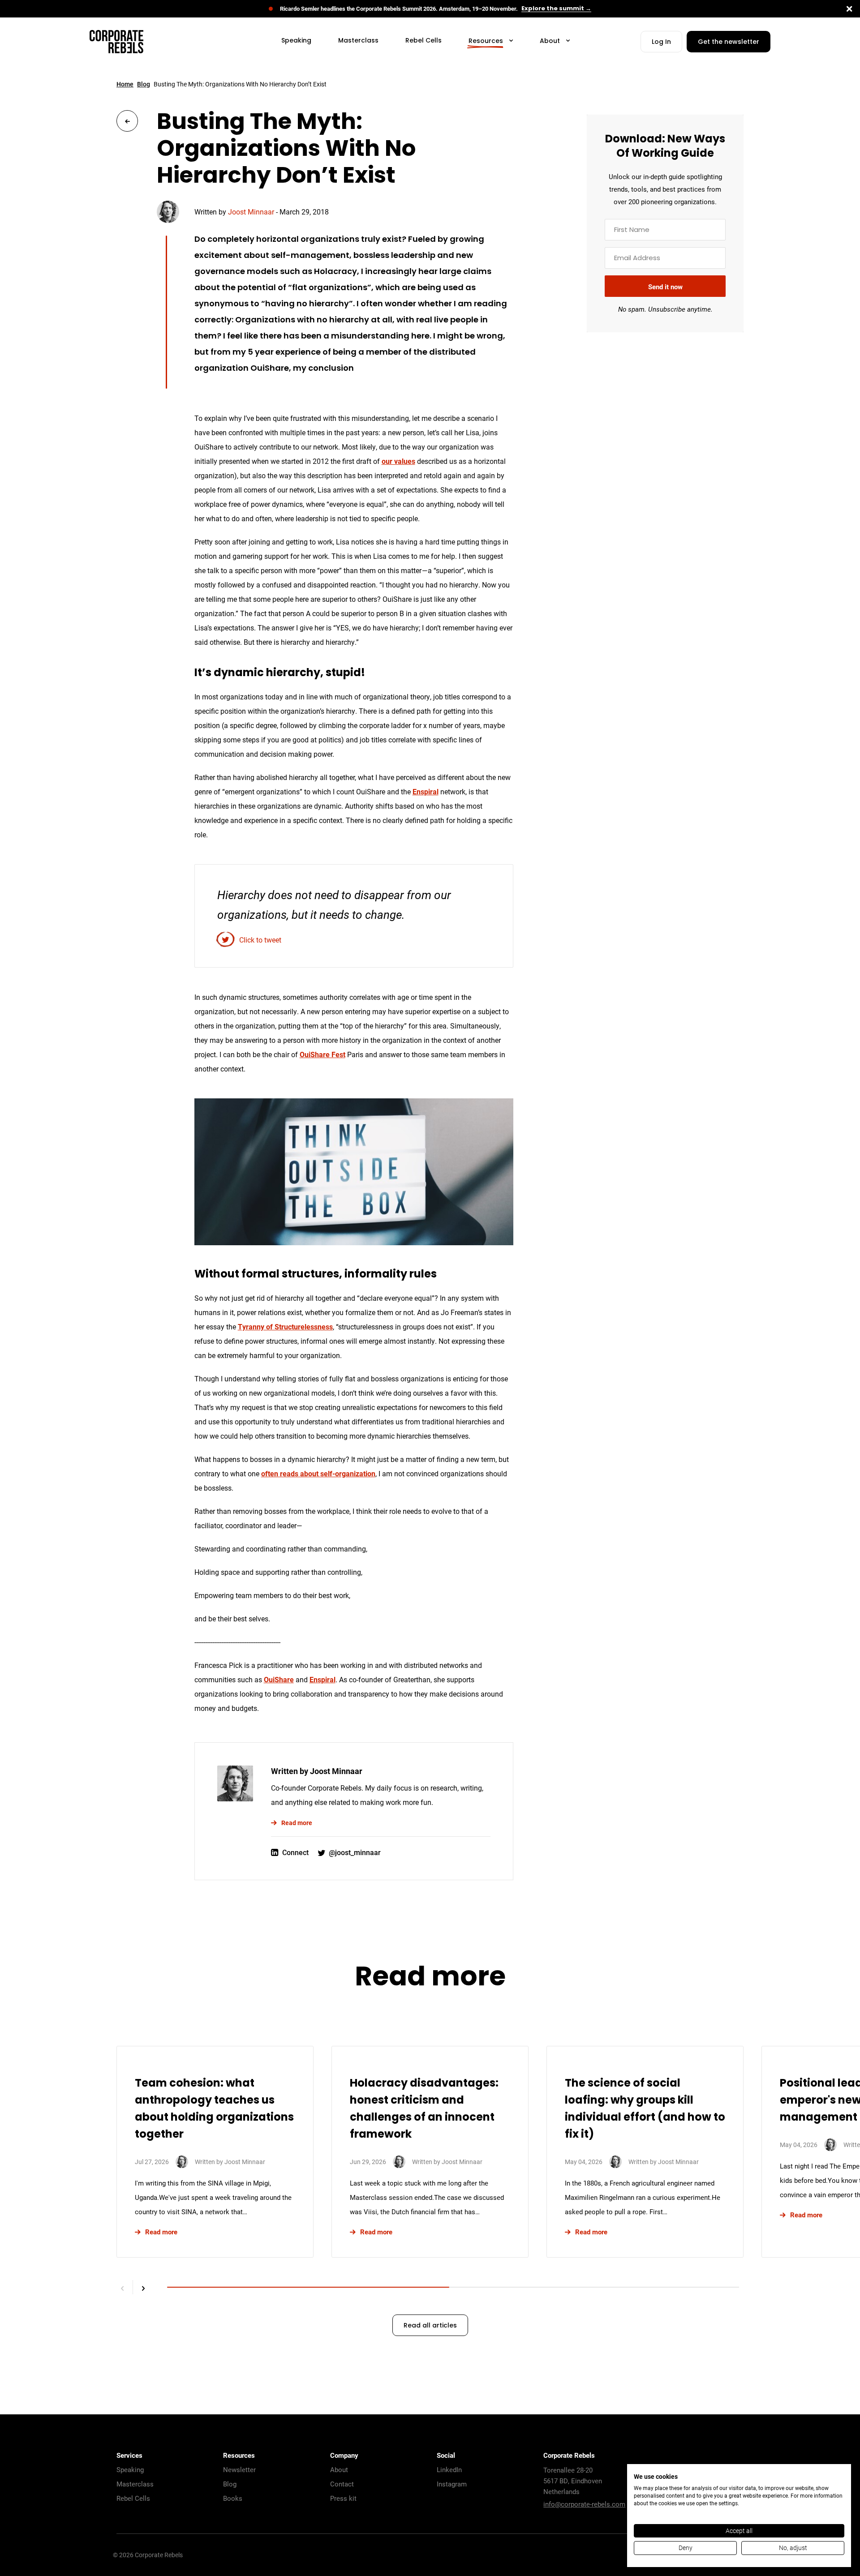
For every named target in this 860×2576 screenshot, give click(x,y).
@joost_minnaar (355, 1852)
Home (125, 84)
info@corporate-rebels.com (584, 2504)
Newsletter (239, 2469)
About (339, 2469)
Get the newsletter (729, 42)
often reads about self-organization (318, 1473)
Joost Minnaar (251, 212)
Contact (342, 2484)
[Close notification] (849, 9)
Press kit (343, 2498)
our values (398, 461)
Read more (297, 1823)
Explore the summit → (556, 9)
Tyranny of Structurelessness (285, 1327)
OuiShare (279, 1679)
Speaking (130, 2469)
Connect (295, 1852)
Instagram (452, 2484)
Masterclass (135, 2484)
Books (233, 2498)
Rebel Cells (133, 2498)
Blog (144, 84)
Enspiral (426, 791)
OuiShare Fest (322, 1054)
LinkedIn (449, 2469)
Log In (661, 42)
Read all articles (430, 2326)
